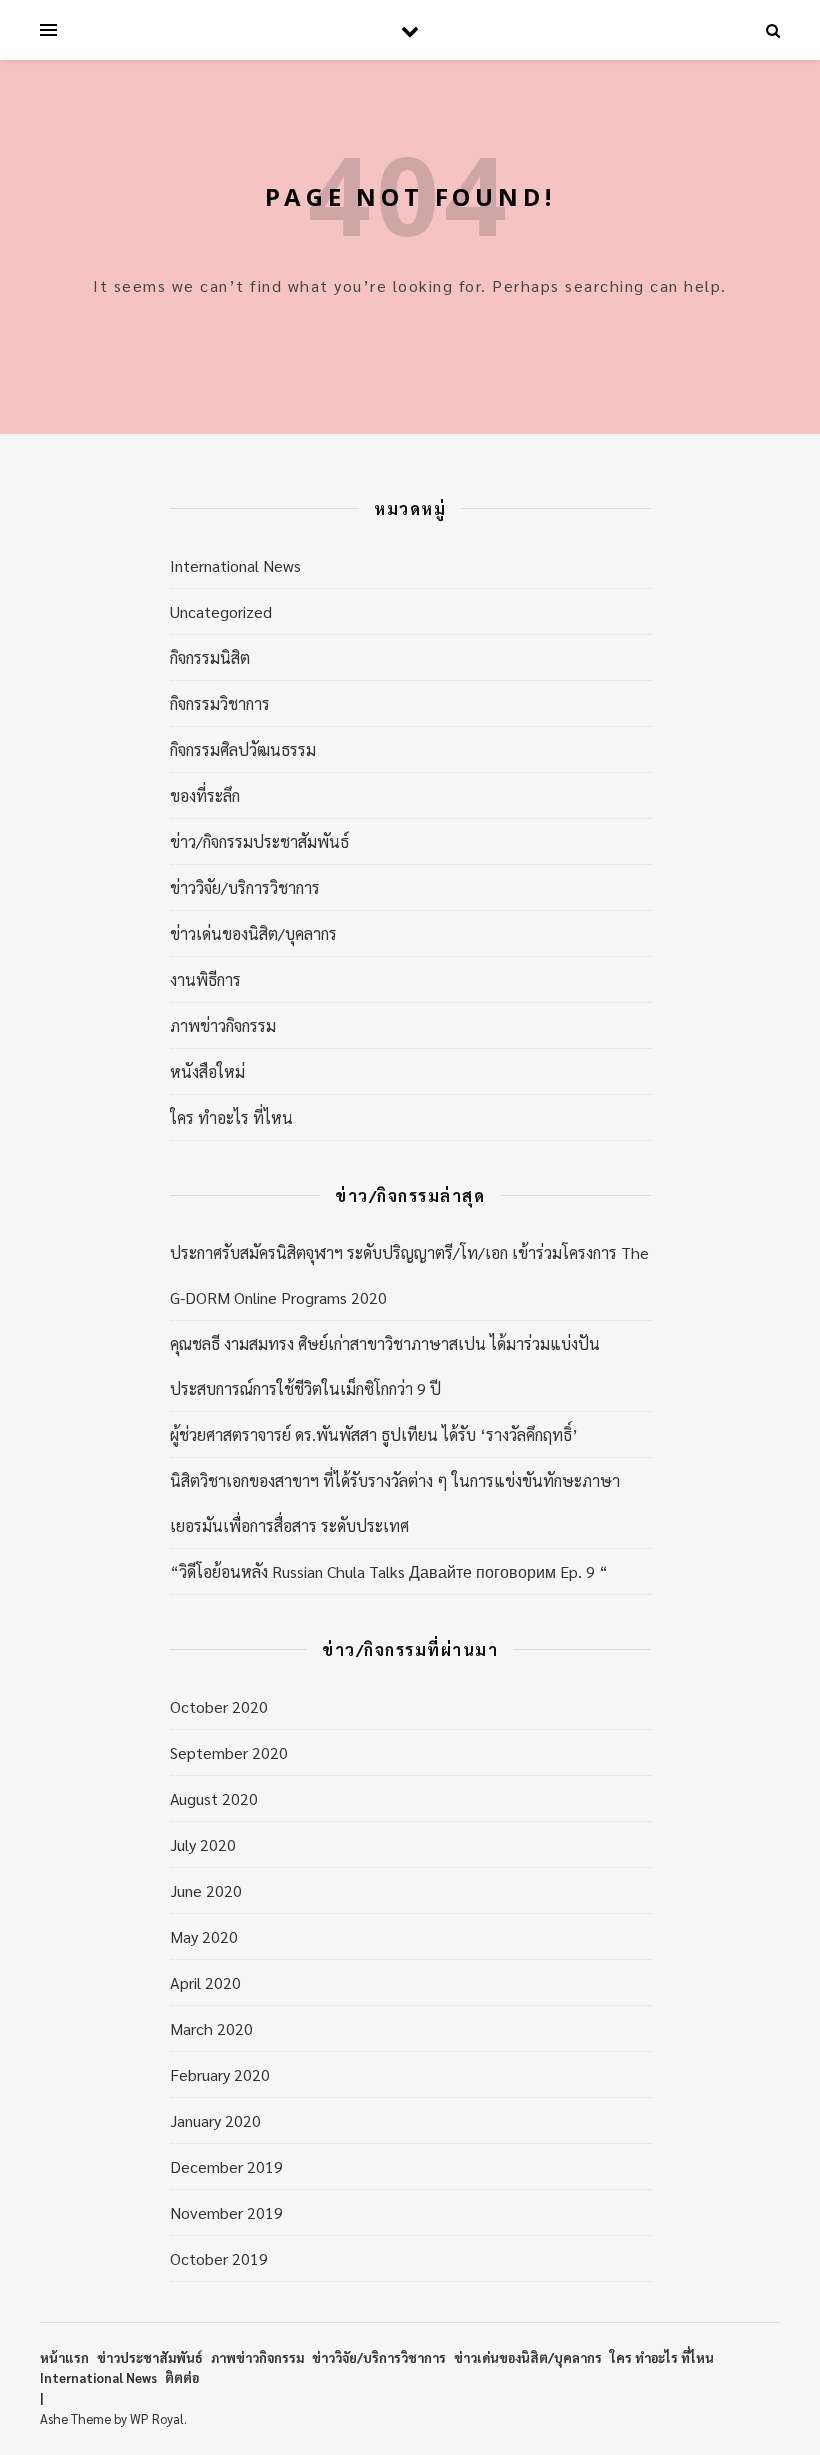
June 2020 (206, 1890)
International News (235, 565)
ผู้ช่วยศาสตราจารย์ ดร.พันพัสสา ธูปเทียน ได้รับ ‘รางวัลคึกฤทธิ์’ (374, 1434)
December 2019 (226, 2166)
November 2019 (226, 2212)
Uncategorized (221, 611)
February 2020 (220, 2074)
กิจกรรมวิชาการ (220, 703)
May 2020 (204, 1936)
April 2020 (205, 1982)
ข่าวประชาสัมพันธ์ (150, 2357)
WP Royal (157, 2418)
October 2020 (219, 1706)
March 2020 (211, 2028)
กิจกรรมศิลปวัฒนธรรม (243, 749)
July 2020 (203, 1844)
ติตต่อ (182, 2377)
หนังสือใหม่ (207, 1071)
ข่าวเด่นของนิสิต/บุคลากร (253, 933)
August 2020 (214, 1798)
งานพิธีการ (205, 979)
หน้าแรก (64, 2357)
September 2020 (229, 1752)
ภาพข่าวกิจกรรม (223, 1025)
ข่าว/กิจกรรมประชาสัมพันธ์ (259, 841)
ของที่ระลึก (205, 795)
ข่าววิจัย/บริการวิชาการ (245, 887)
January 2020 (215, 2120)
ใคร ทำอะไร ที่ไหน (231, 1117)
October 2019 (219, 2258)
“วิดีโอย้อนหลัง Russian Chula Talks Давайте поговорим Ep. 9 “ (389, 1571)
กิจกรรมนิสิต (210, 657)
